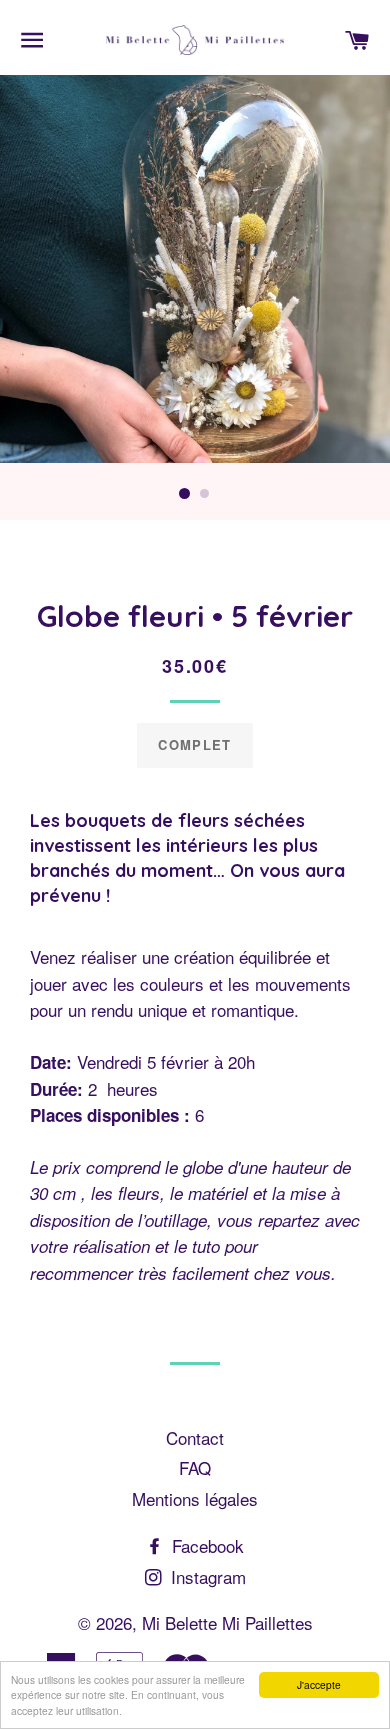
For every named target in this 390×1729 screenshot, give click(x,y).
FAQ (195, 1467)
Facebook (205, 1545)
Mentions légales (195, 1498)
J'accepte (319, 1684)
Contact (195, 1437)
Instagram (206, 1576)
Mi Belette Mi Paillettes (227, 1622)
